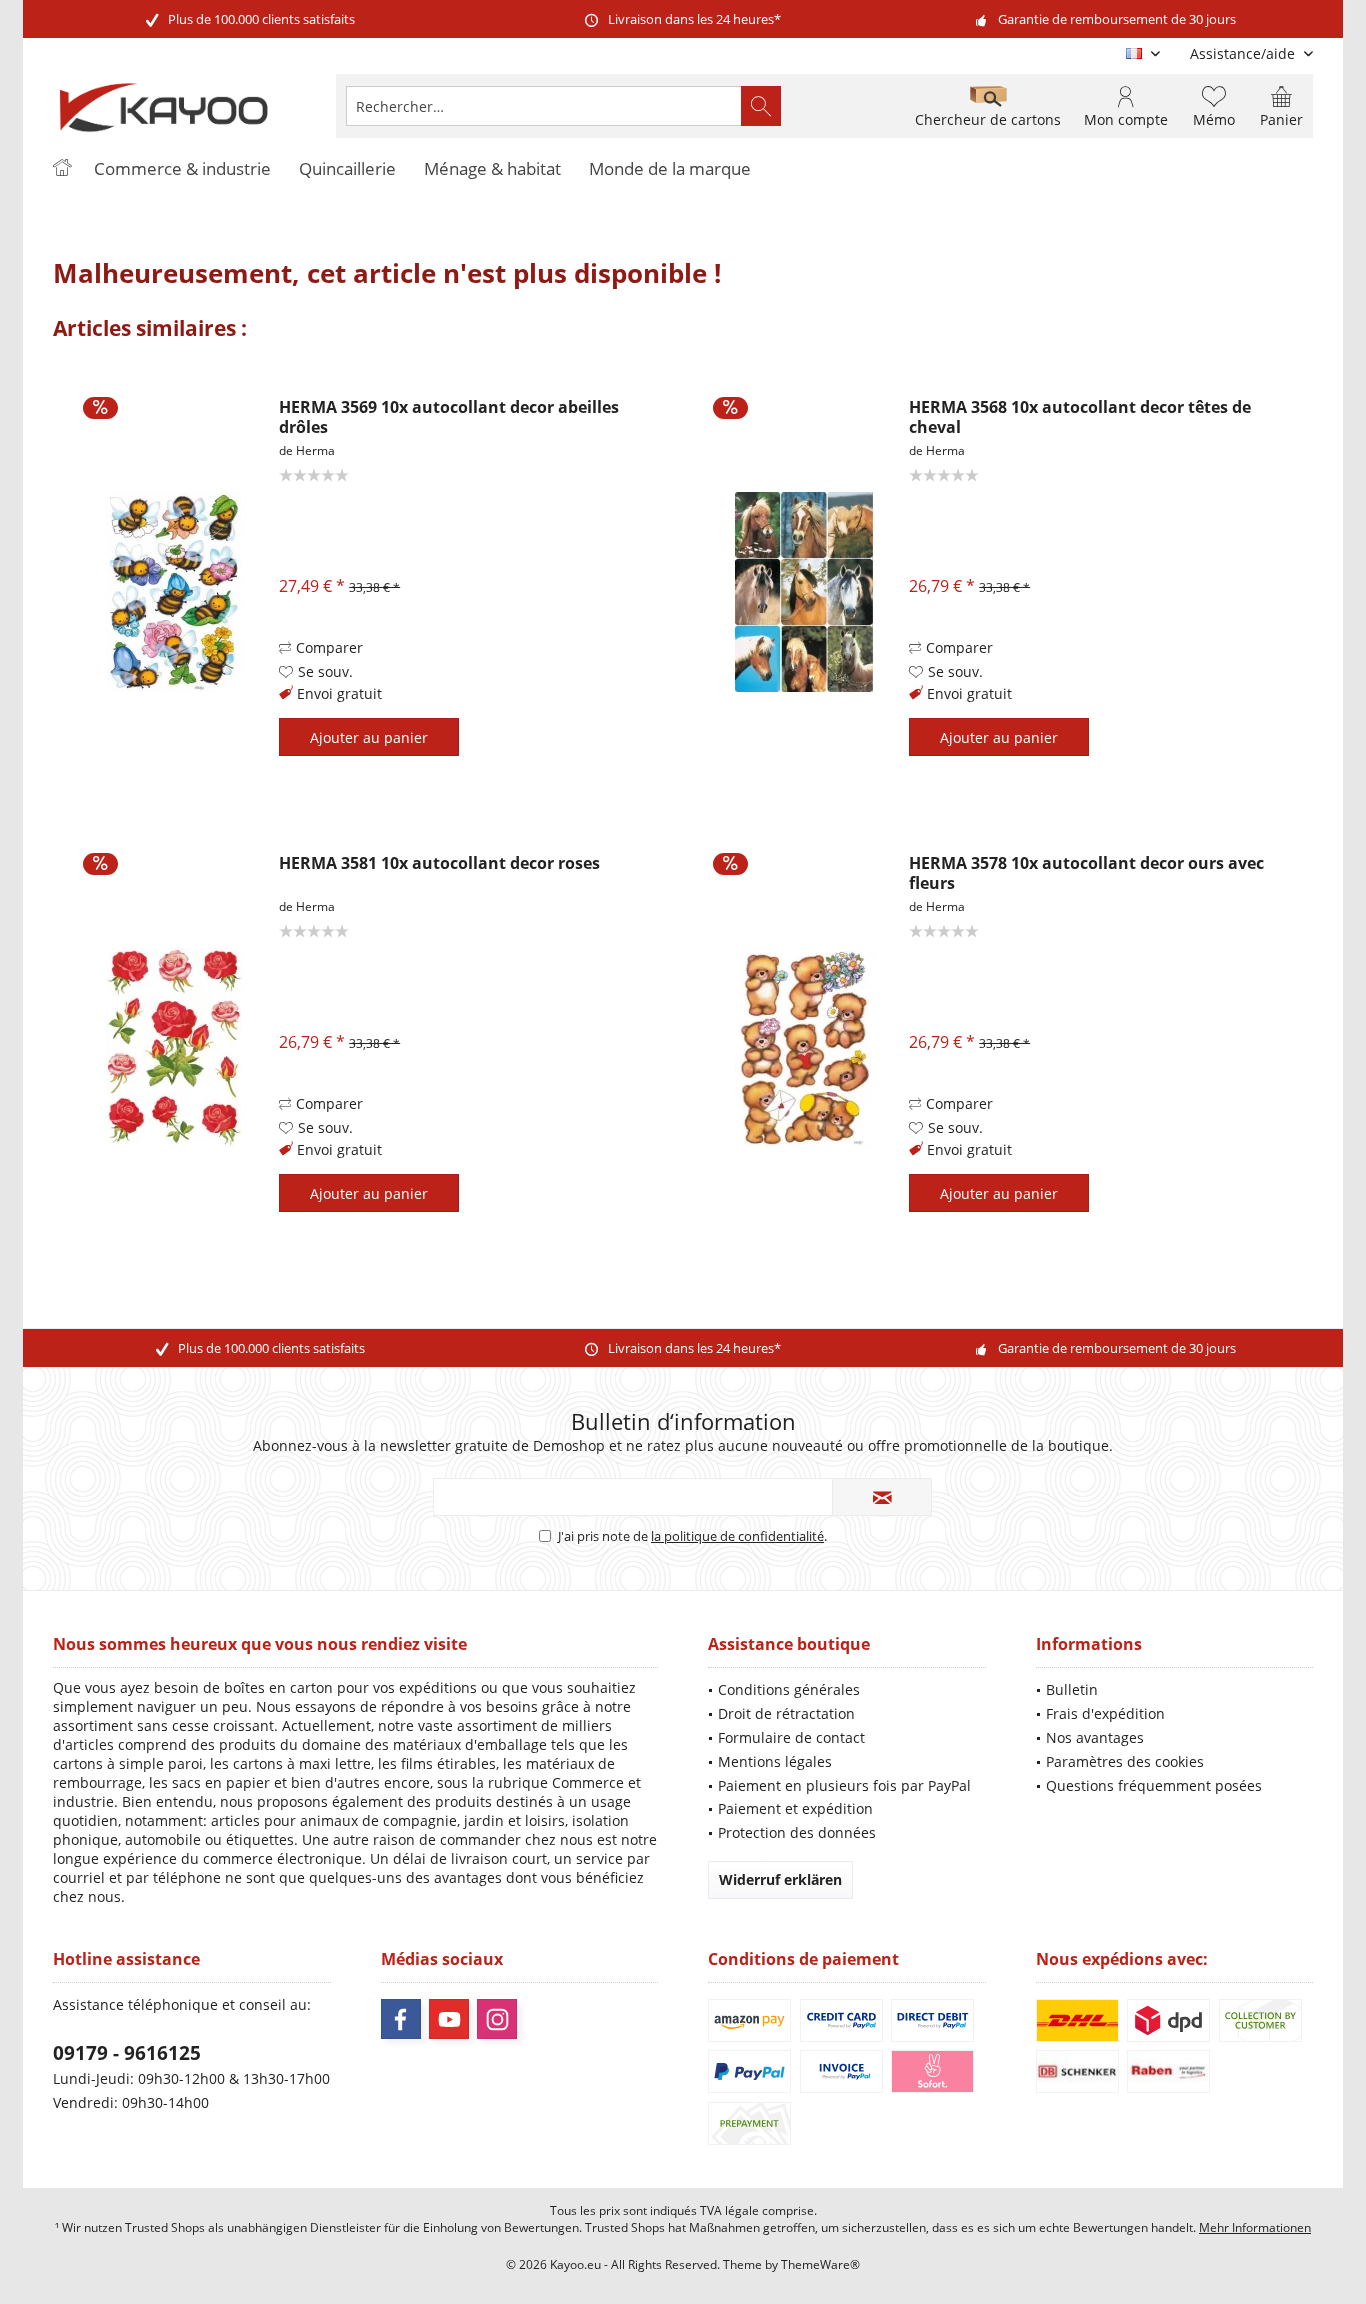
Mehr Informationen (1255, 2227)
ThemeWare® (820, 2264)
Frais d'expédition (1105, 1713)
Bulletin (1072, 1689)
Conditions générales (789, 1689)
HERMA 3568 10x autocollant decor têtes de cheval (1080, 417)
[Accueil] (62, 169)
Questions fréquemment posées (1154, 1785)
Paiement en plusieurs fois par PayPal (844, 1785)
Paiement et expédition (795, 1808)
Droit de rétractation (786, 1713)
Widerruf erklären (780, 1879)
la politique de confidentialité (737, 1536)
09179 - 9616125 (127, 2053)
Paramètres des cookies (1125, 1761)
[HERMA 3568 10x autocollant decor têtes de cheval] (804, 591)
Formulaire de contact (791, 1737)
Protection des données (797, 1832)
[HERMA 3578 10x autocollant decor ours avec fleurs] (804, 1047)
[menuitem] (1244, 53)
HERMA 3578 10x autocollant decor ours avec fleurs (1086, 873)
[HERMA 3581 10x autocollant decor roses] (174, 1047)
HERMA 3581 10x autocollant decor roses (439, 863)
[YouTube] (449, 2019)
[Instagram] (497, 2019)
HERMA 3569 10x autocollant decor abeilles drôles (449, 417)
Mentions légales (775, 1761)
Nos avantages (1095, 1737)
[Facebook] (401, 2019)
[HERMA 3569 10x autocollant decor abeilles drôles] (174, 591)
